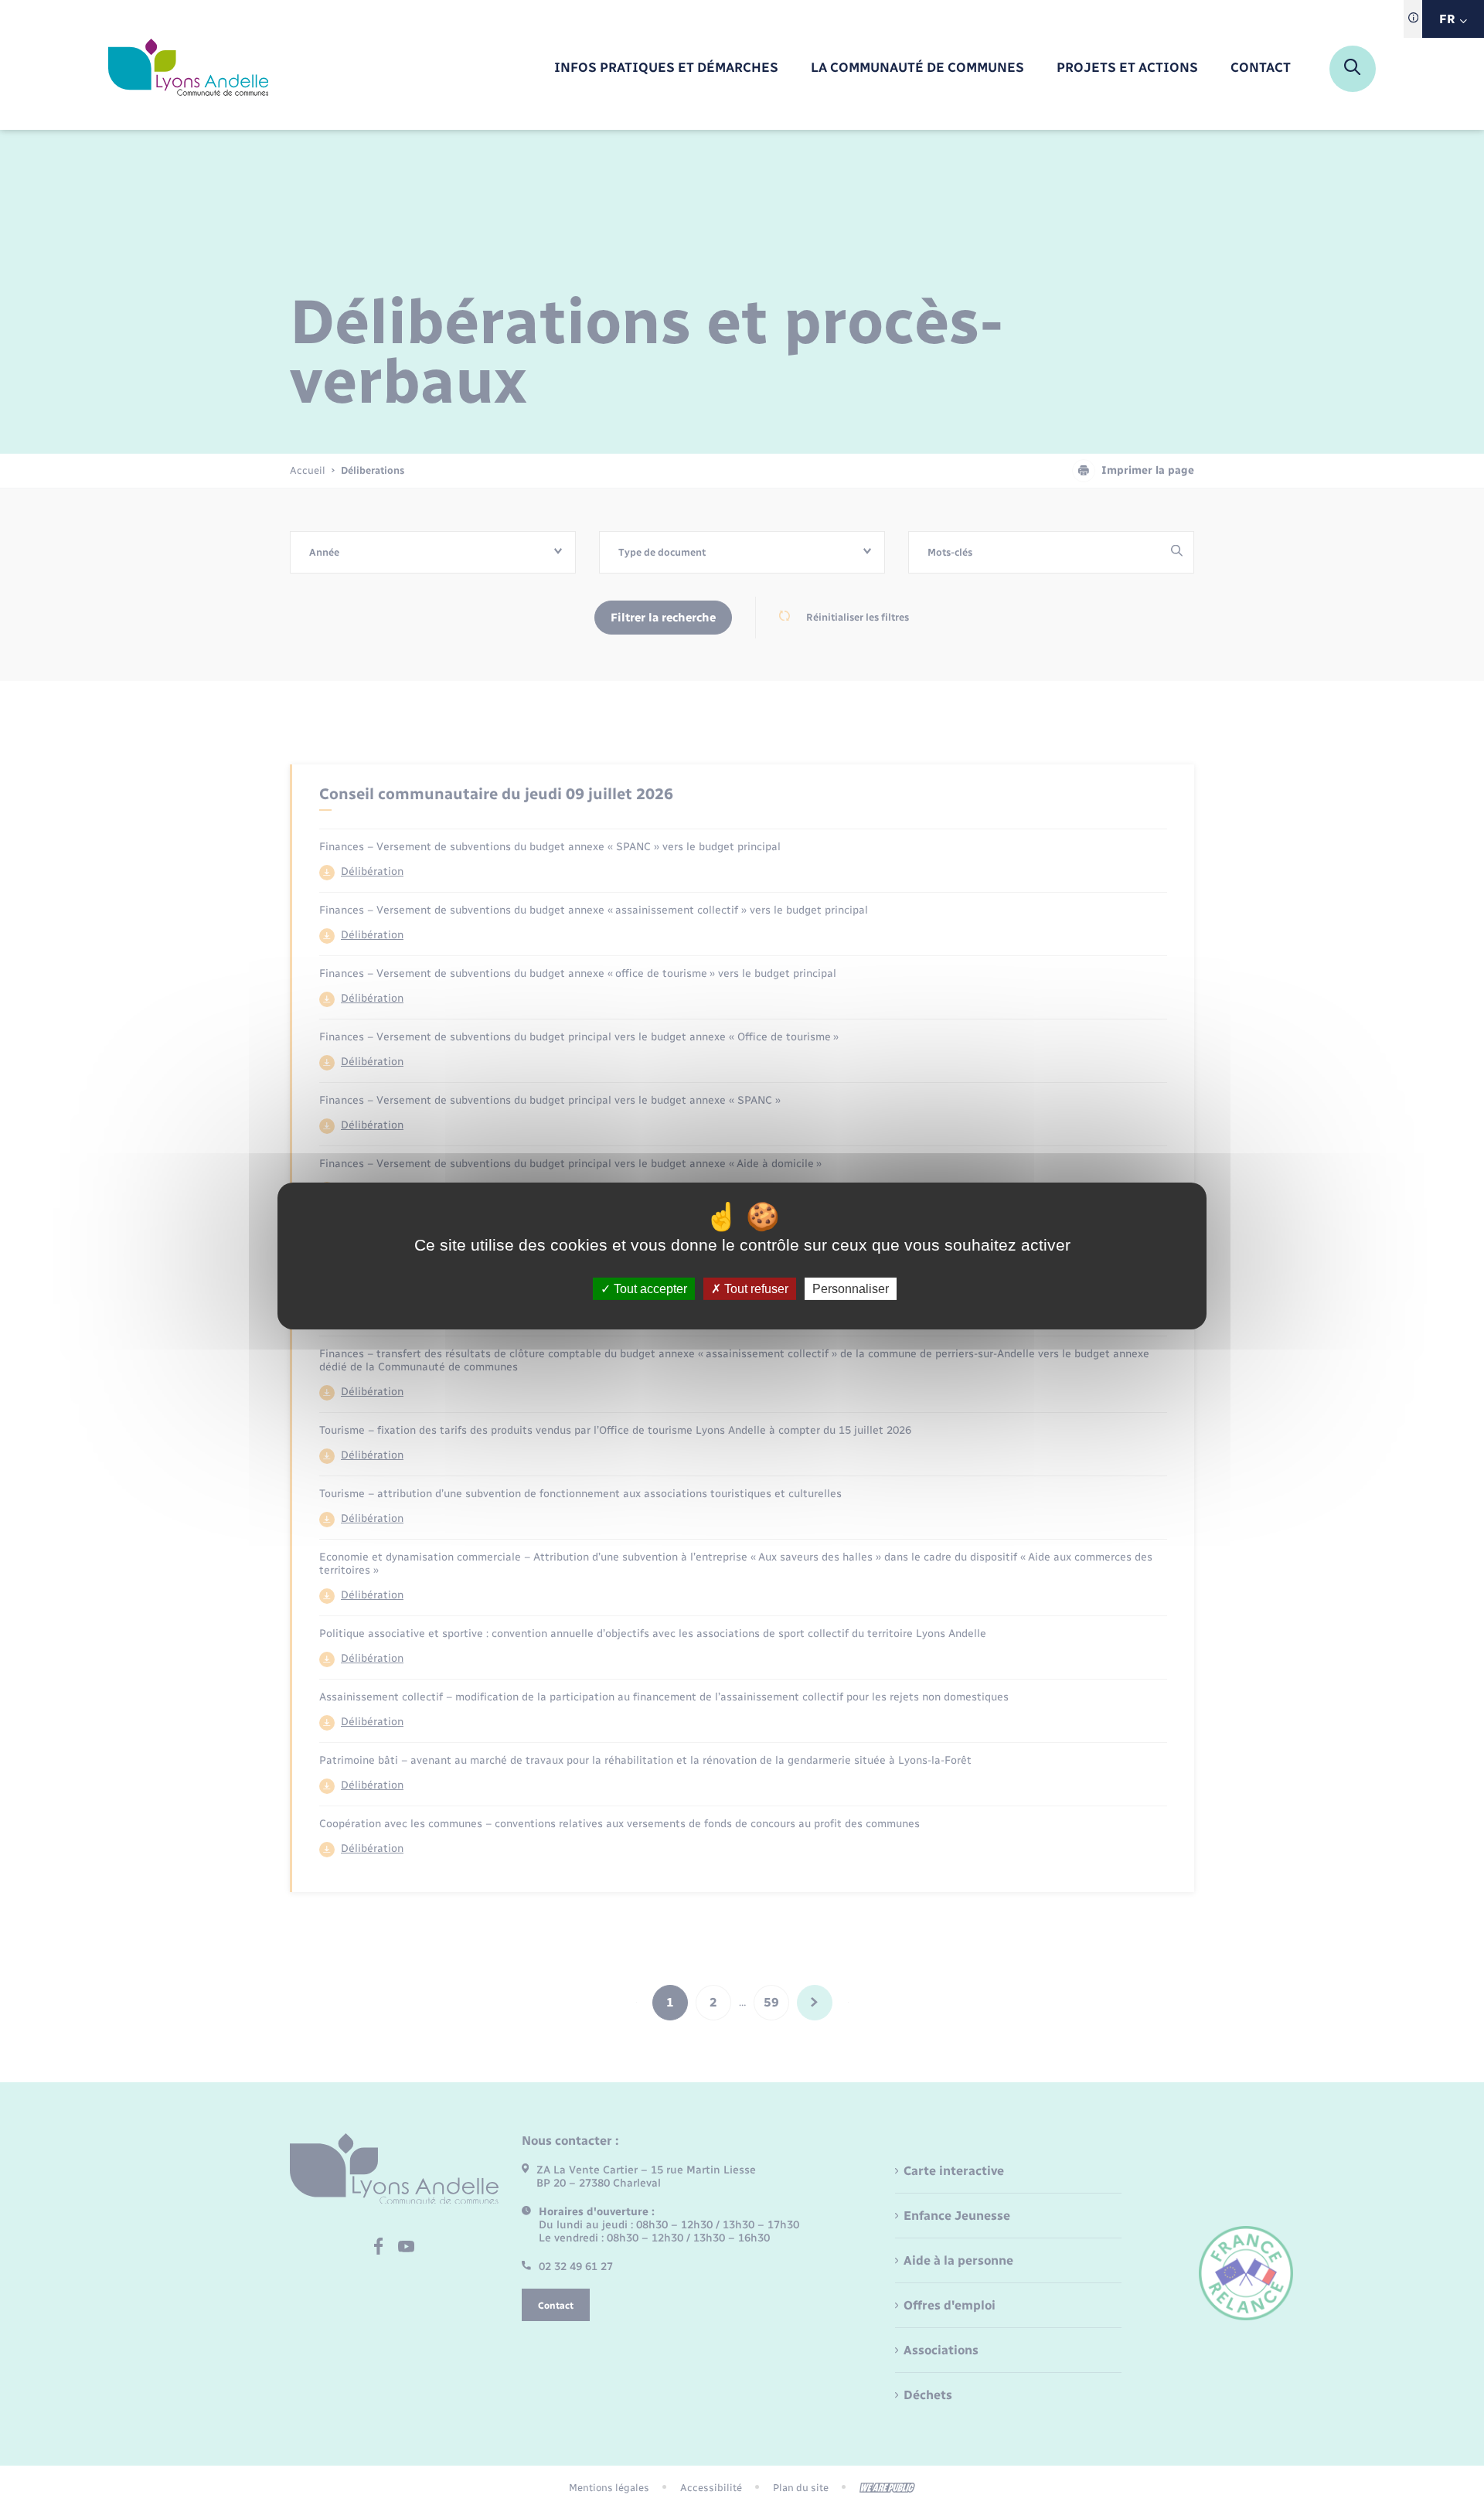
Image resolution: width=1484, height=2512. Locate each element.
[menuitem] (666, 68)
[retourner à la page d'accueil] (188, 69)
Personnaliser (851, 1289)
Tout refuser (755, 1289)
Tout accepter (649, 1289)
